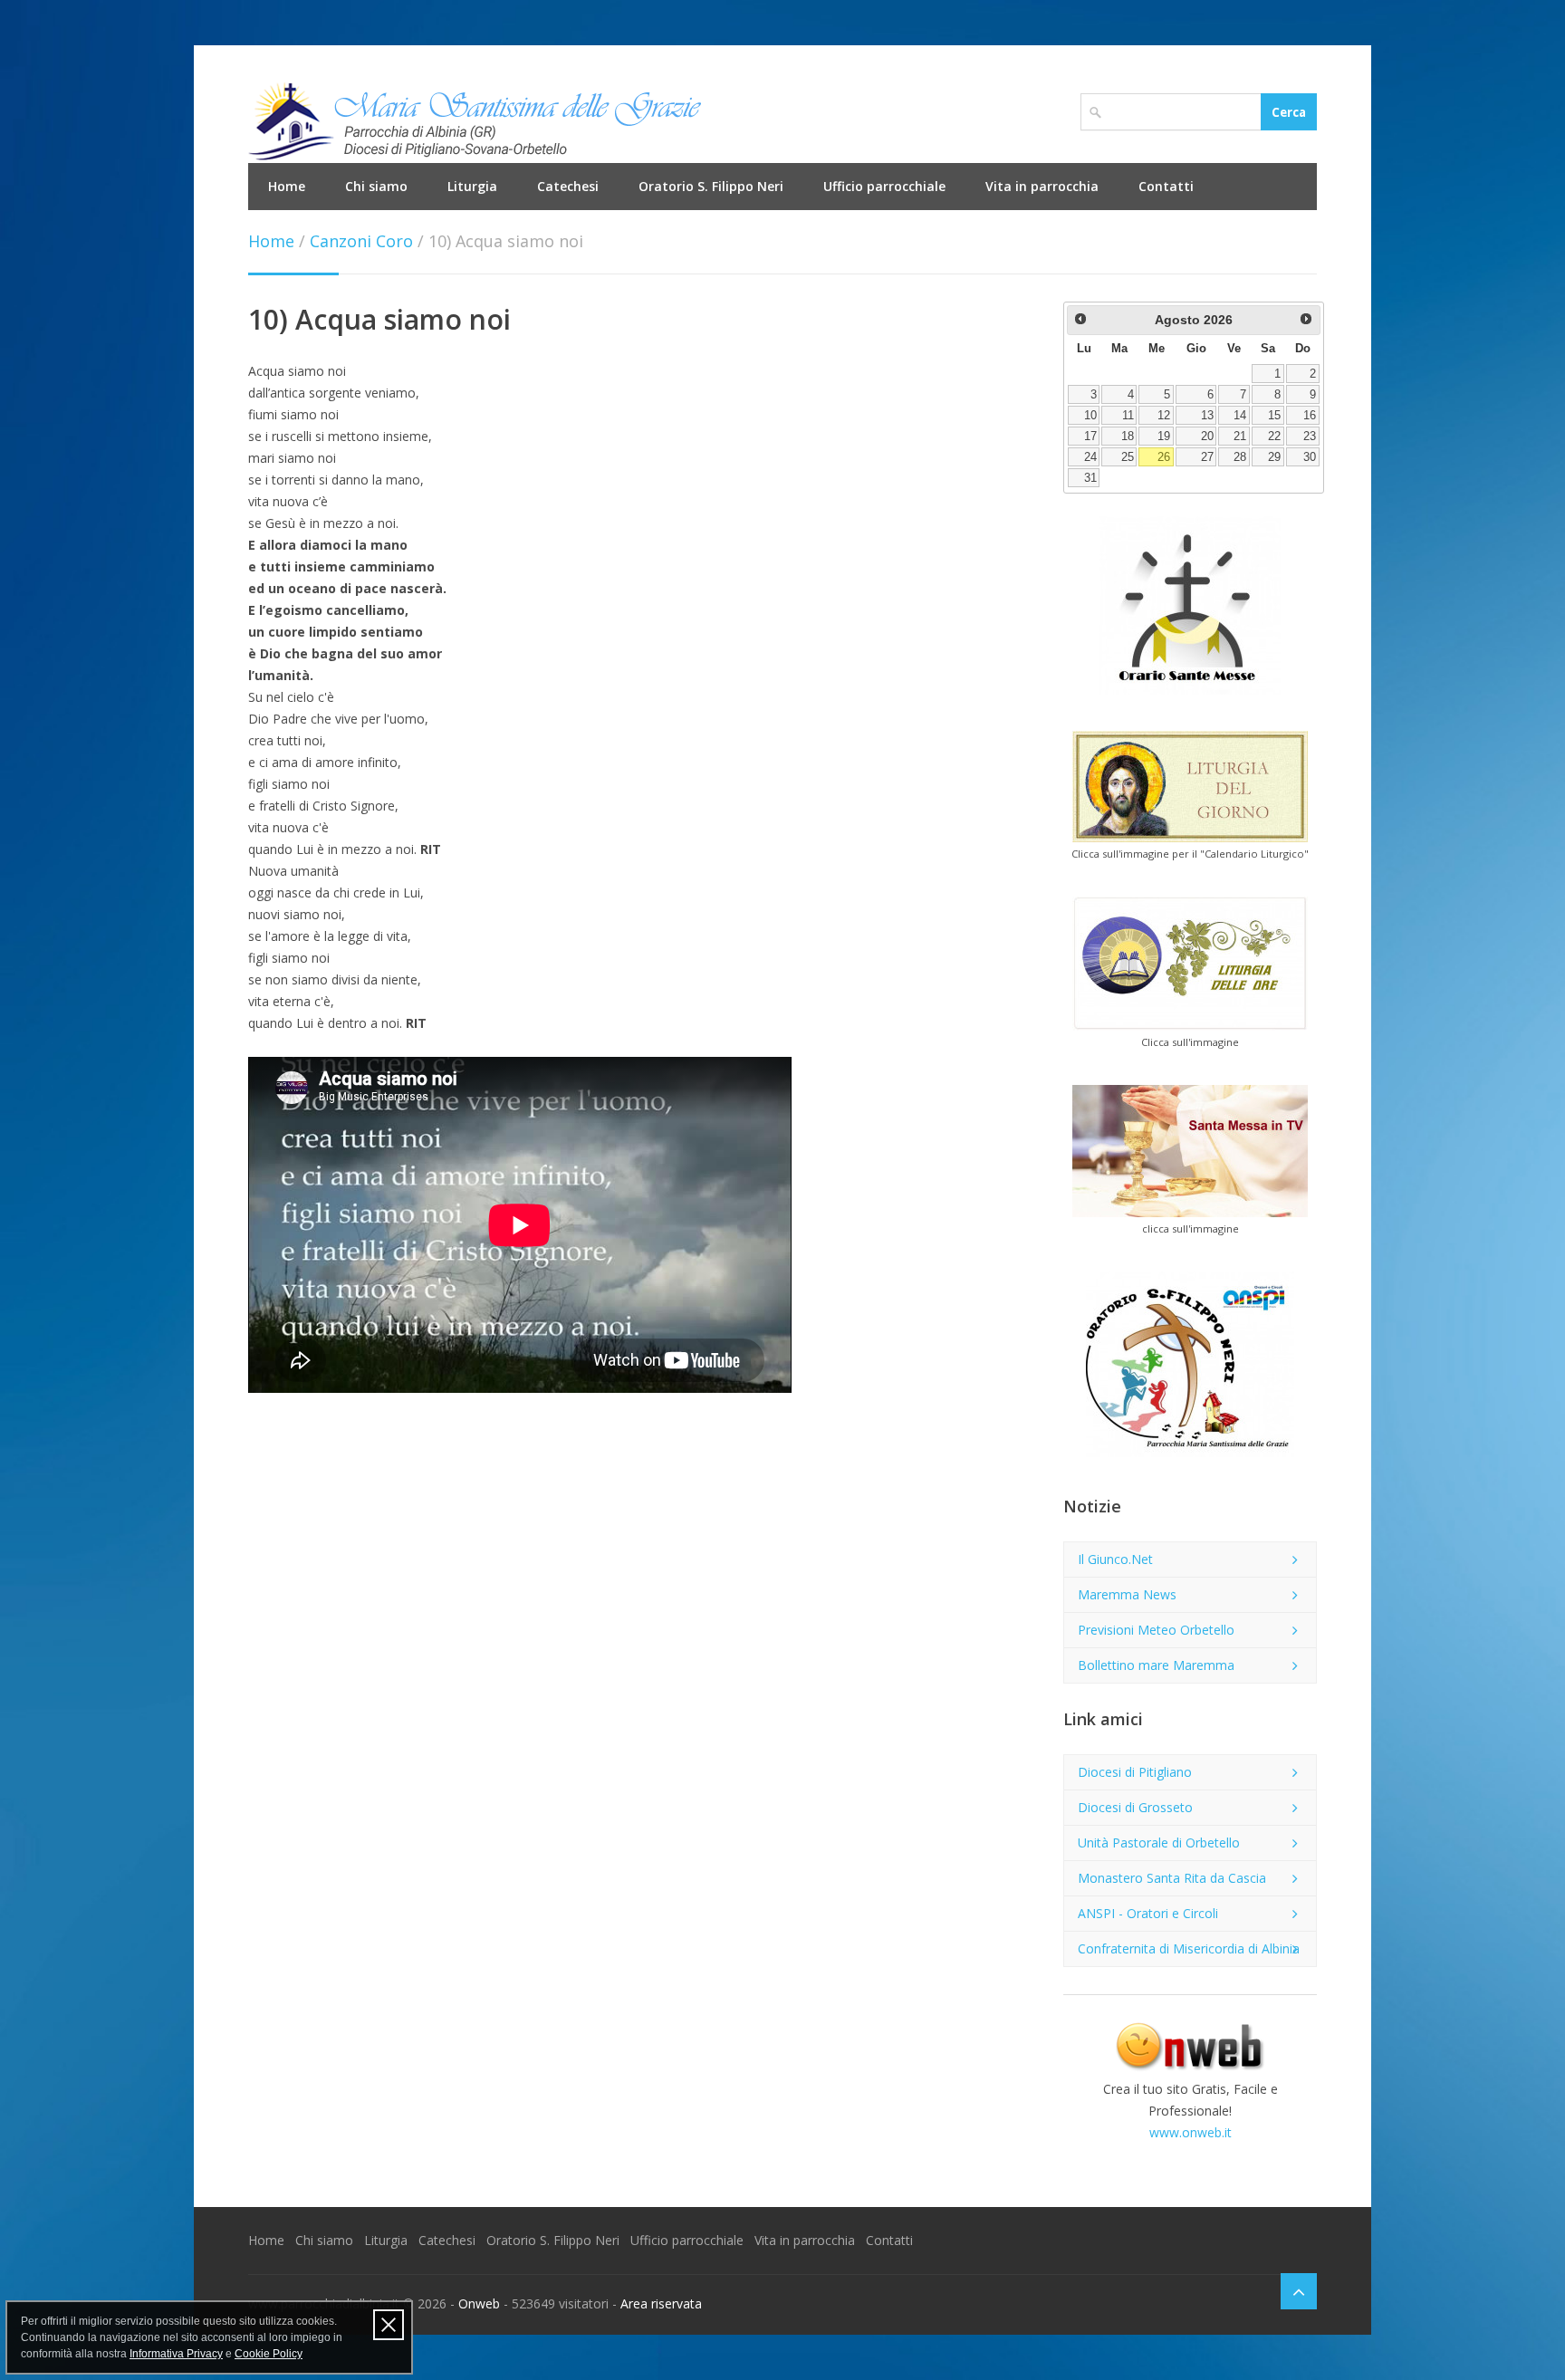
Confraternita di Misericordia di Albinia (1189, 1948)
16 (1310, 416)
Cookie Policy (269, 2354)
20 (1207, 437)
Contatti (1166, 186)
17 (1090, 437)
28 (1240, 457)
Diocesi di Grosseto (1135, 1807)
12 (1164, 416)
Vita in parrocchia (1042, 186)
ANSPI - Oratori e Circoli (1148, 1913)
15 (1274, 416)
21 (1240, 437)
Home (287, 186)
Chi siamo (376, 186)
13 (1207, 416)
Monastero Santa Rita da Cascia (1172, 1878)
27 (1207, 457)
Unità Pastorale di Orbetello (1159, 1843)
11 (1128, 416)
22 (1274, 437)
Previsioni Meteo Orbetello (1156, 1630)
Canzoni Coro (361, 241)
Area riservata (661, 2303)
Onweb (479, 2303)
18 (1128, 437)
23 (1310, 437)
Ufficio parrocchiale (884, 186)
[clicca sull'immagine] (1190, 1151)
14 (1240, 416)
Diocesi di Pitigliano (1135, 1772)
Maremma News (1127, 1594)
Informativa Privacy (176, 2354)
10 (1090, 416)
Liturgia (472, 186)
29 (1274, 457)
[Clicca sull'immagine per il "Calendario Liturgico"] (1190, 787)
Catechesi (568, 186)
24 (1090, 457)
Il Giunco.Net (1115, 1559)
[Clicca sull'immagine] (1190, 964)
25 (1128, 457)
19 (1164, 437)
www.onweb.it (1191, 2132)
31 (1090, 478)
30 (1310, 457)
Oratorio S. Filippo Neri (711, 186)
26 (1164, 457)
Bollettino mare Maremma (1156, 1665)
